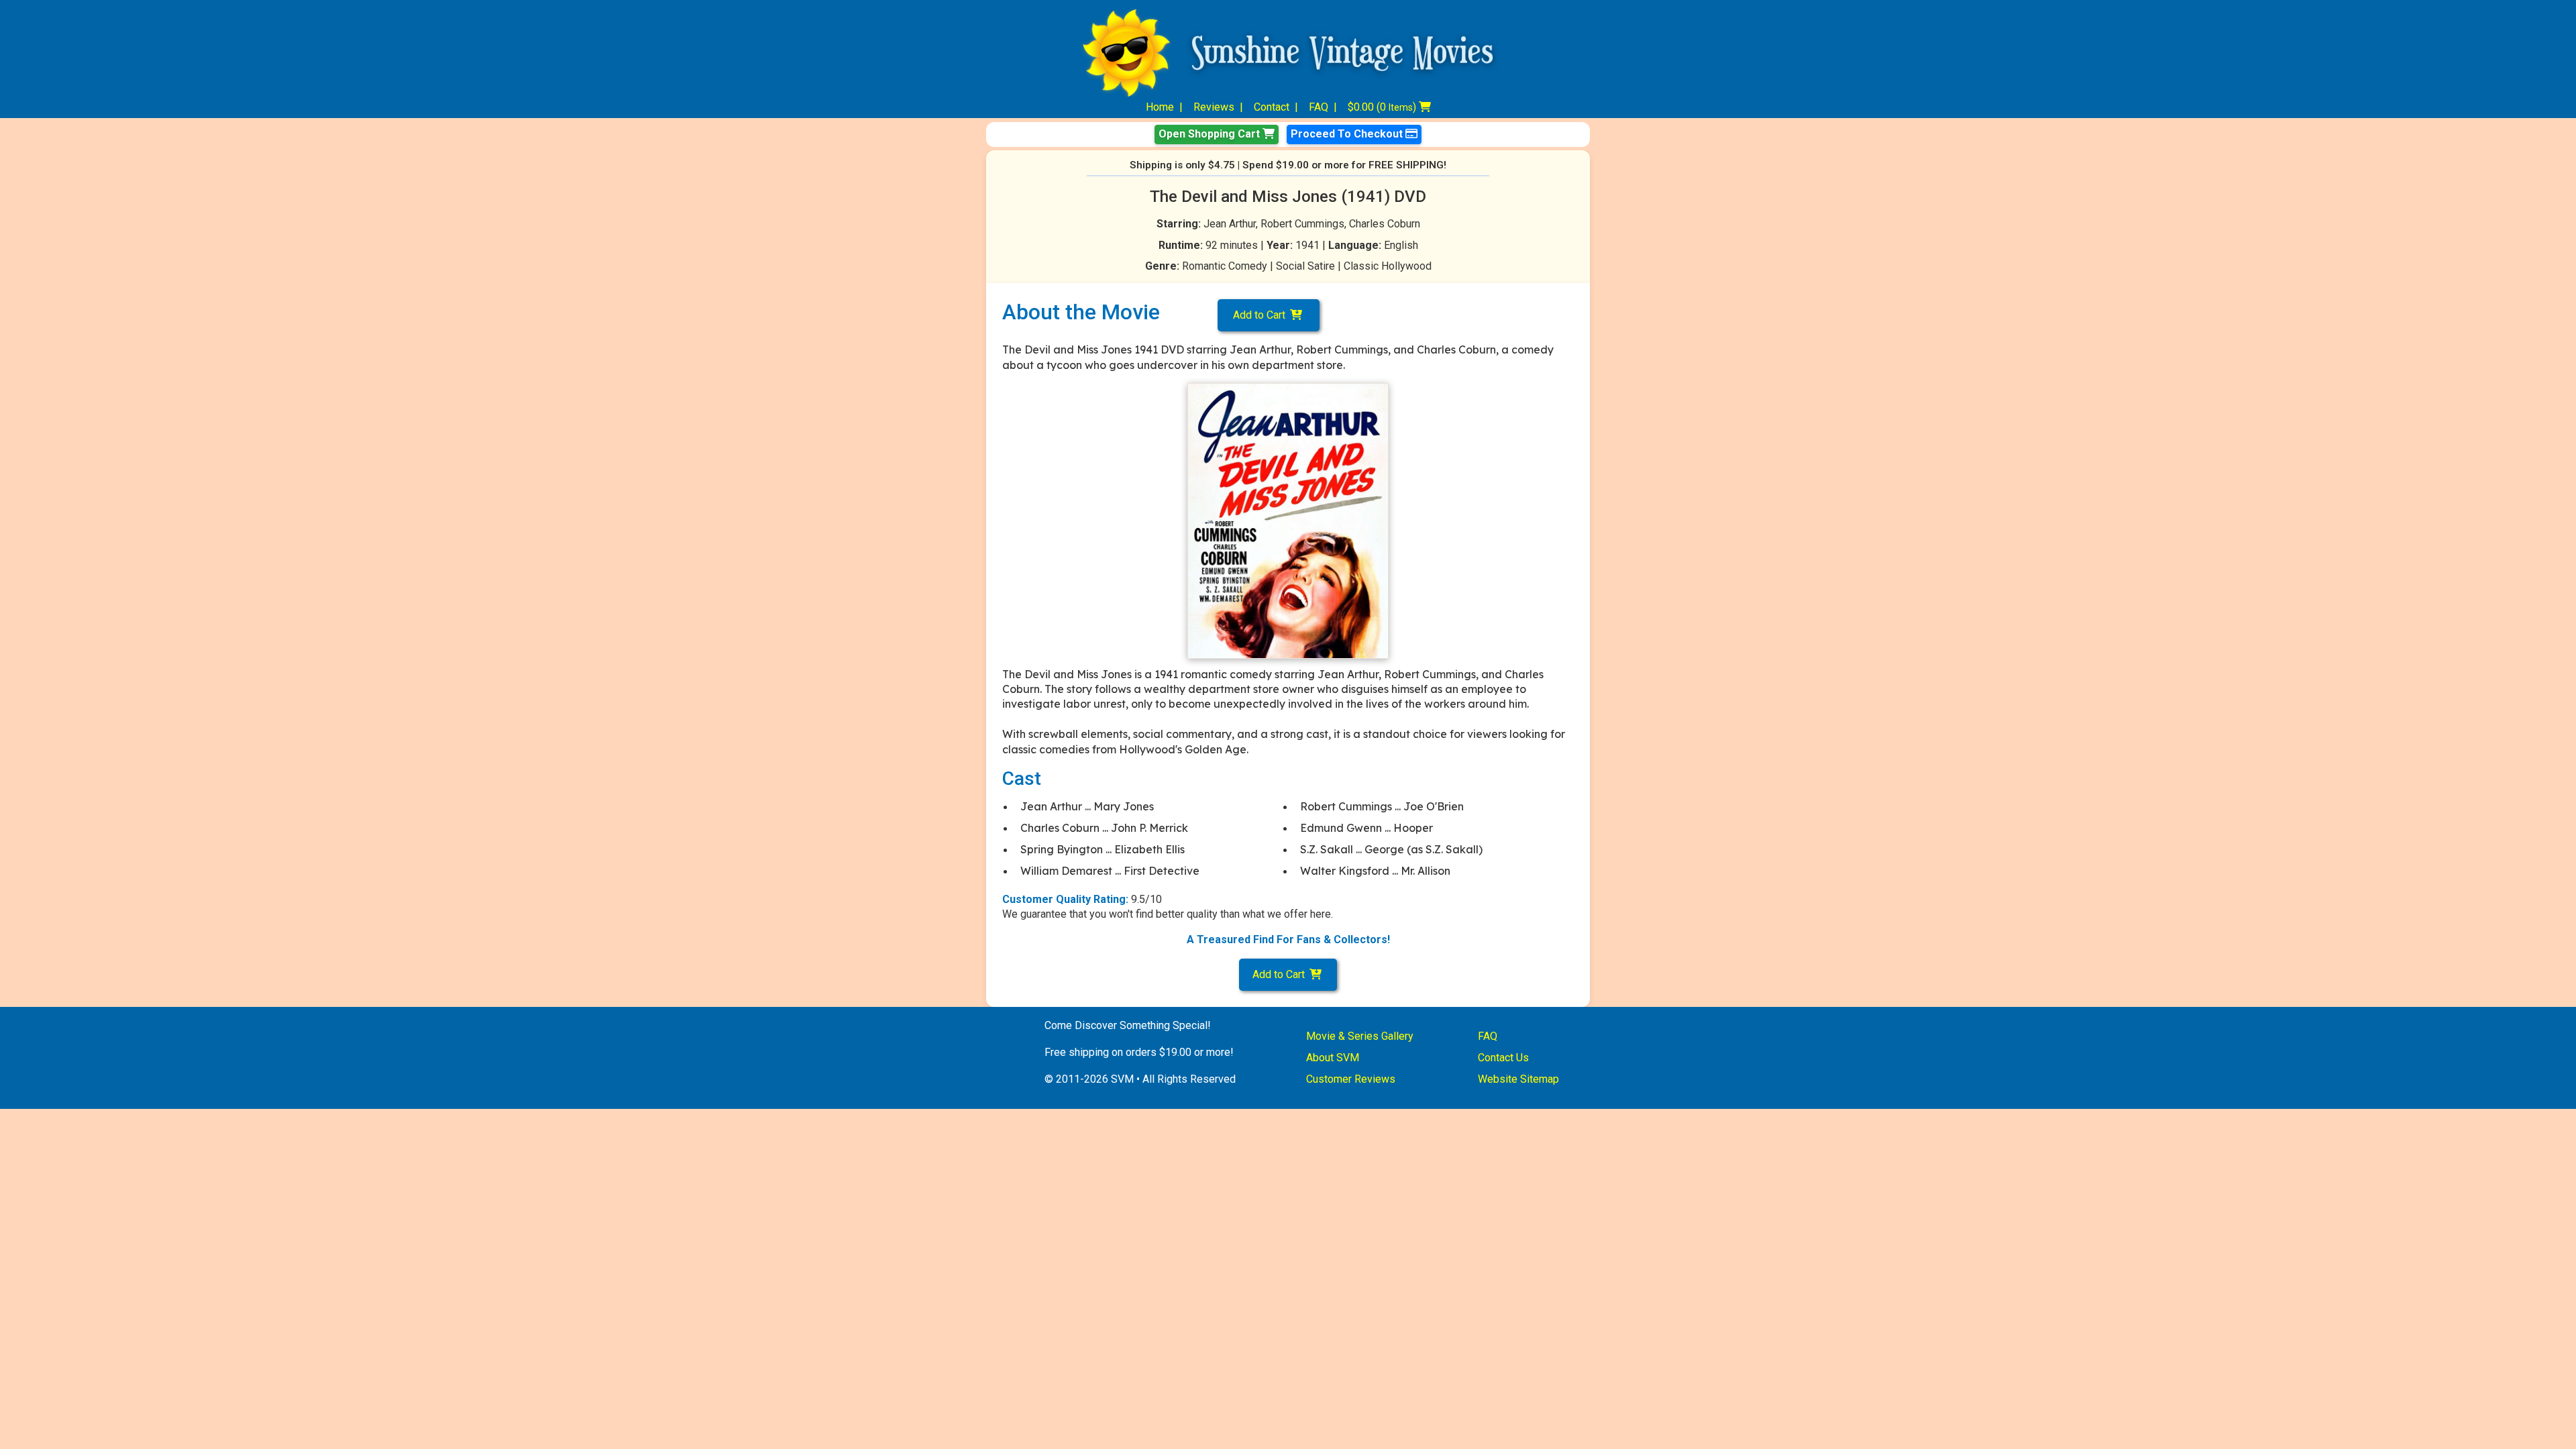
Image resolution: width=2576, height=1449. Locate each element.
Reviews (1214, 107)
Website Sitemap (1518, 1079)
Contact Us (1503, 1058)
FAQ (1319, 107)
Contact (1272, 107)
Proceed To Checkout (1348, 134)
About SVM (1333, 1058)
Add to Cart (1262, 315)
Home (1160, 107)
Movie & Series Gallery (1360, 1036)
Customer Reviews (1351, 1079)
